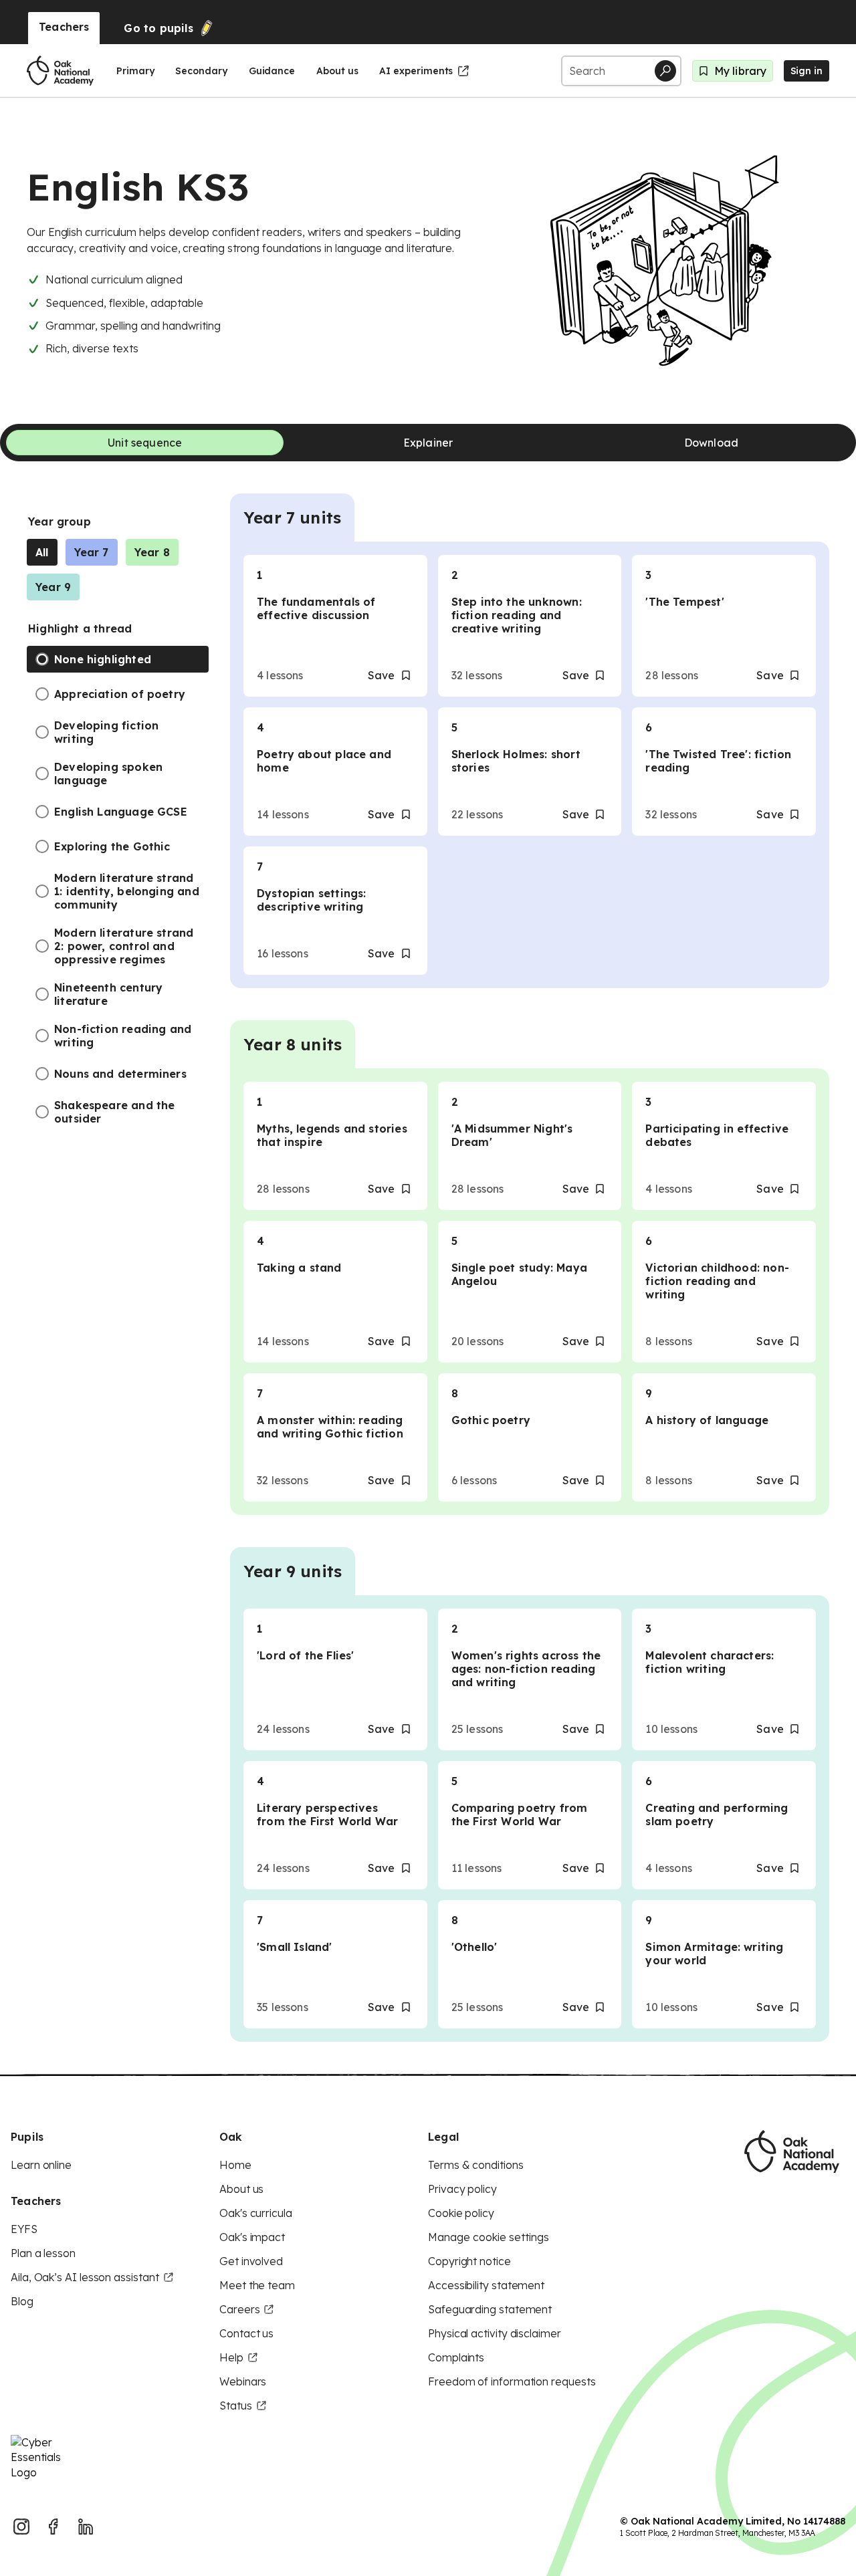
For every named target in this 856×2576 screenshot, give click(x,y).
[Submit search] (665, 71)
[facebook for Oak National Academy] (53, 2527)
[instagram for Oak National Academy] (21, 2527)
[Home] (60, 71)
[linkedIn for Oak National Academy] (86, 2527)
